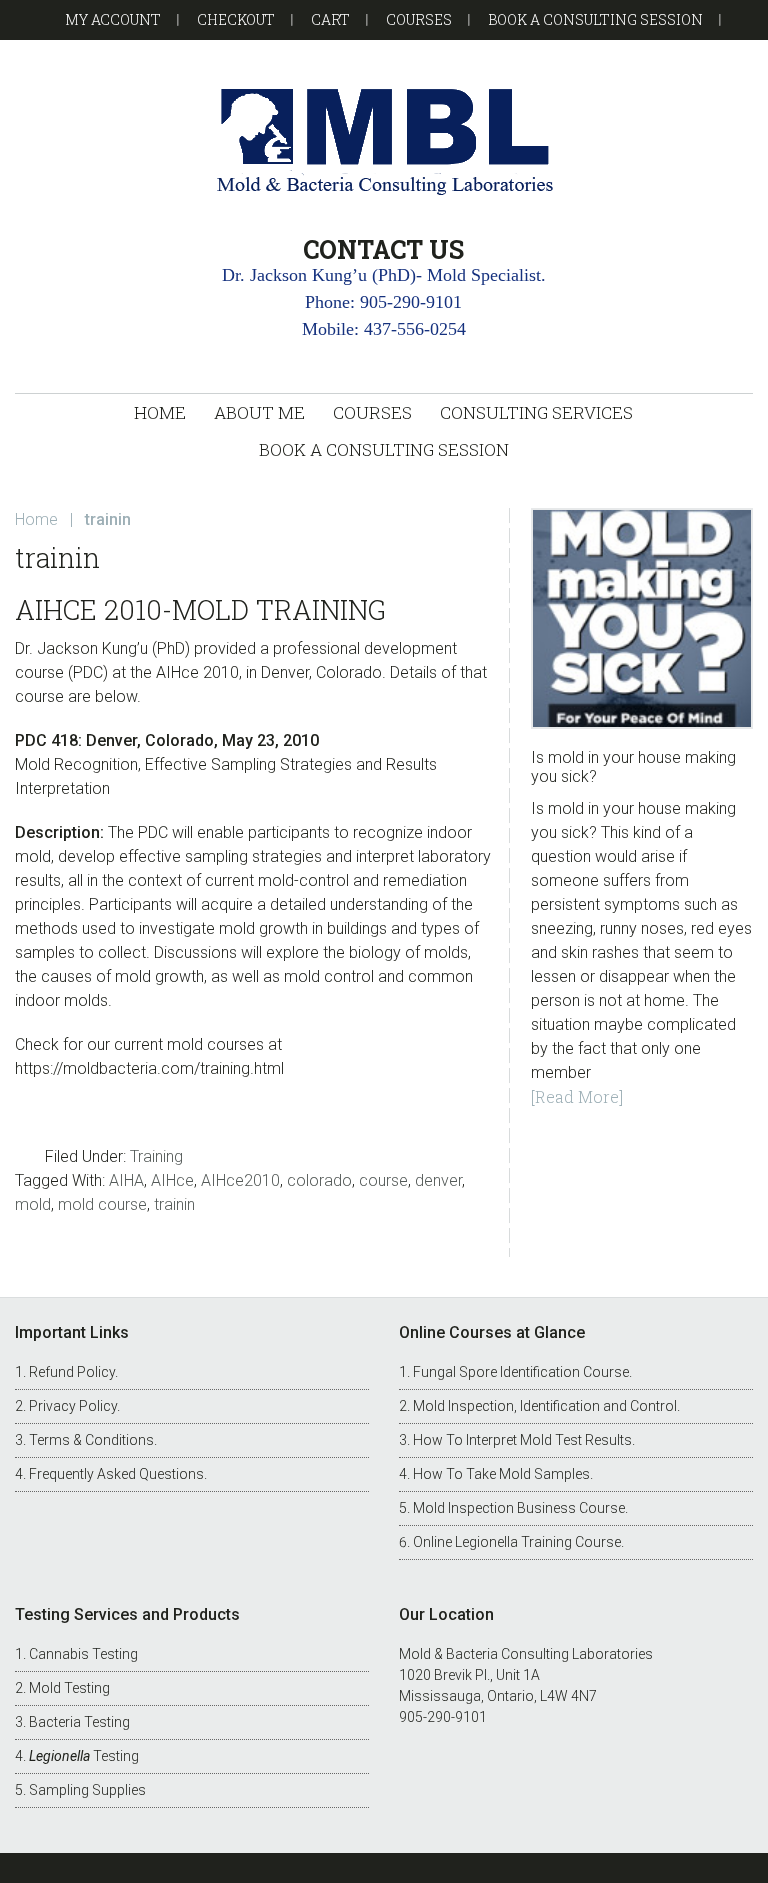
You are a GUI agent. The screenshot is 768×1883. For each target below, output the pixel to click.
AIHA (126, 1180)
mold (33, 1204)
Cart (330, 19)
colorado (319, 1180)
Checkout (236, 19)
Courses (419, 19)
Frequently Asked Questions (116, 1474)
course (383, 1180)
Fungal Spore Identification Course (521, 1372)
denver (438, 1180)
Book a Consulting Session (595, 19)
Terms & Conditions (91, 1440)
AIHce (172, 1180)
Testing (84, 1756)
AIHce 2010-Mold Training (200, 609)
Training (156, 1156)
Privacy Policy (73, 1406)
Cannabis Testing (83, 1654)
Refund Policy (72, 1372)
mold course (102, 1204)
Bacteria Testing (79, 1722)
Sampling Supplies (87, 1790)
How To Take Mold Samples (501, 1474)
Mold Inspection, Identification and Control (545, 1406)
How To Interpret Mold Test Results (522, 1440)
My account (113, 19)
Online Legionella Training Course (517, 1542)
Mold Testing (69, 1688)
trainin (174, 1204)
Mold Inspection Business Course (519, 1508)
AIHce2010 (240, 1180)
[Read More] (577, 1096)
